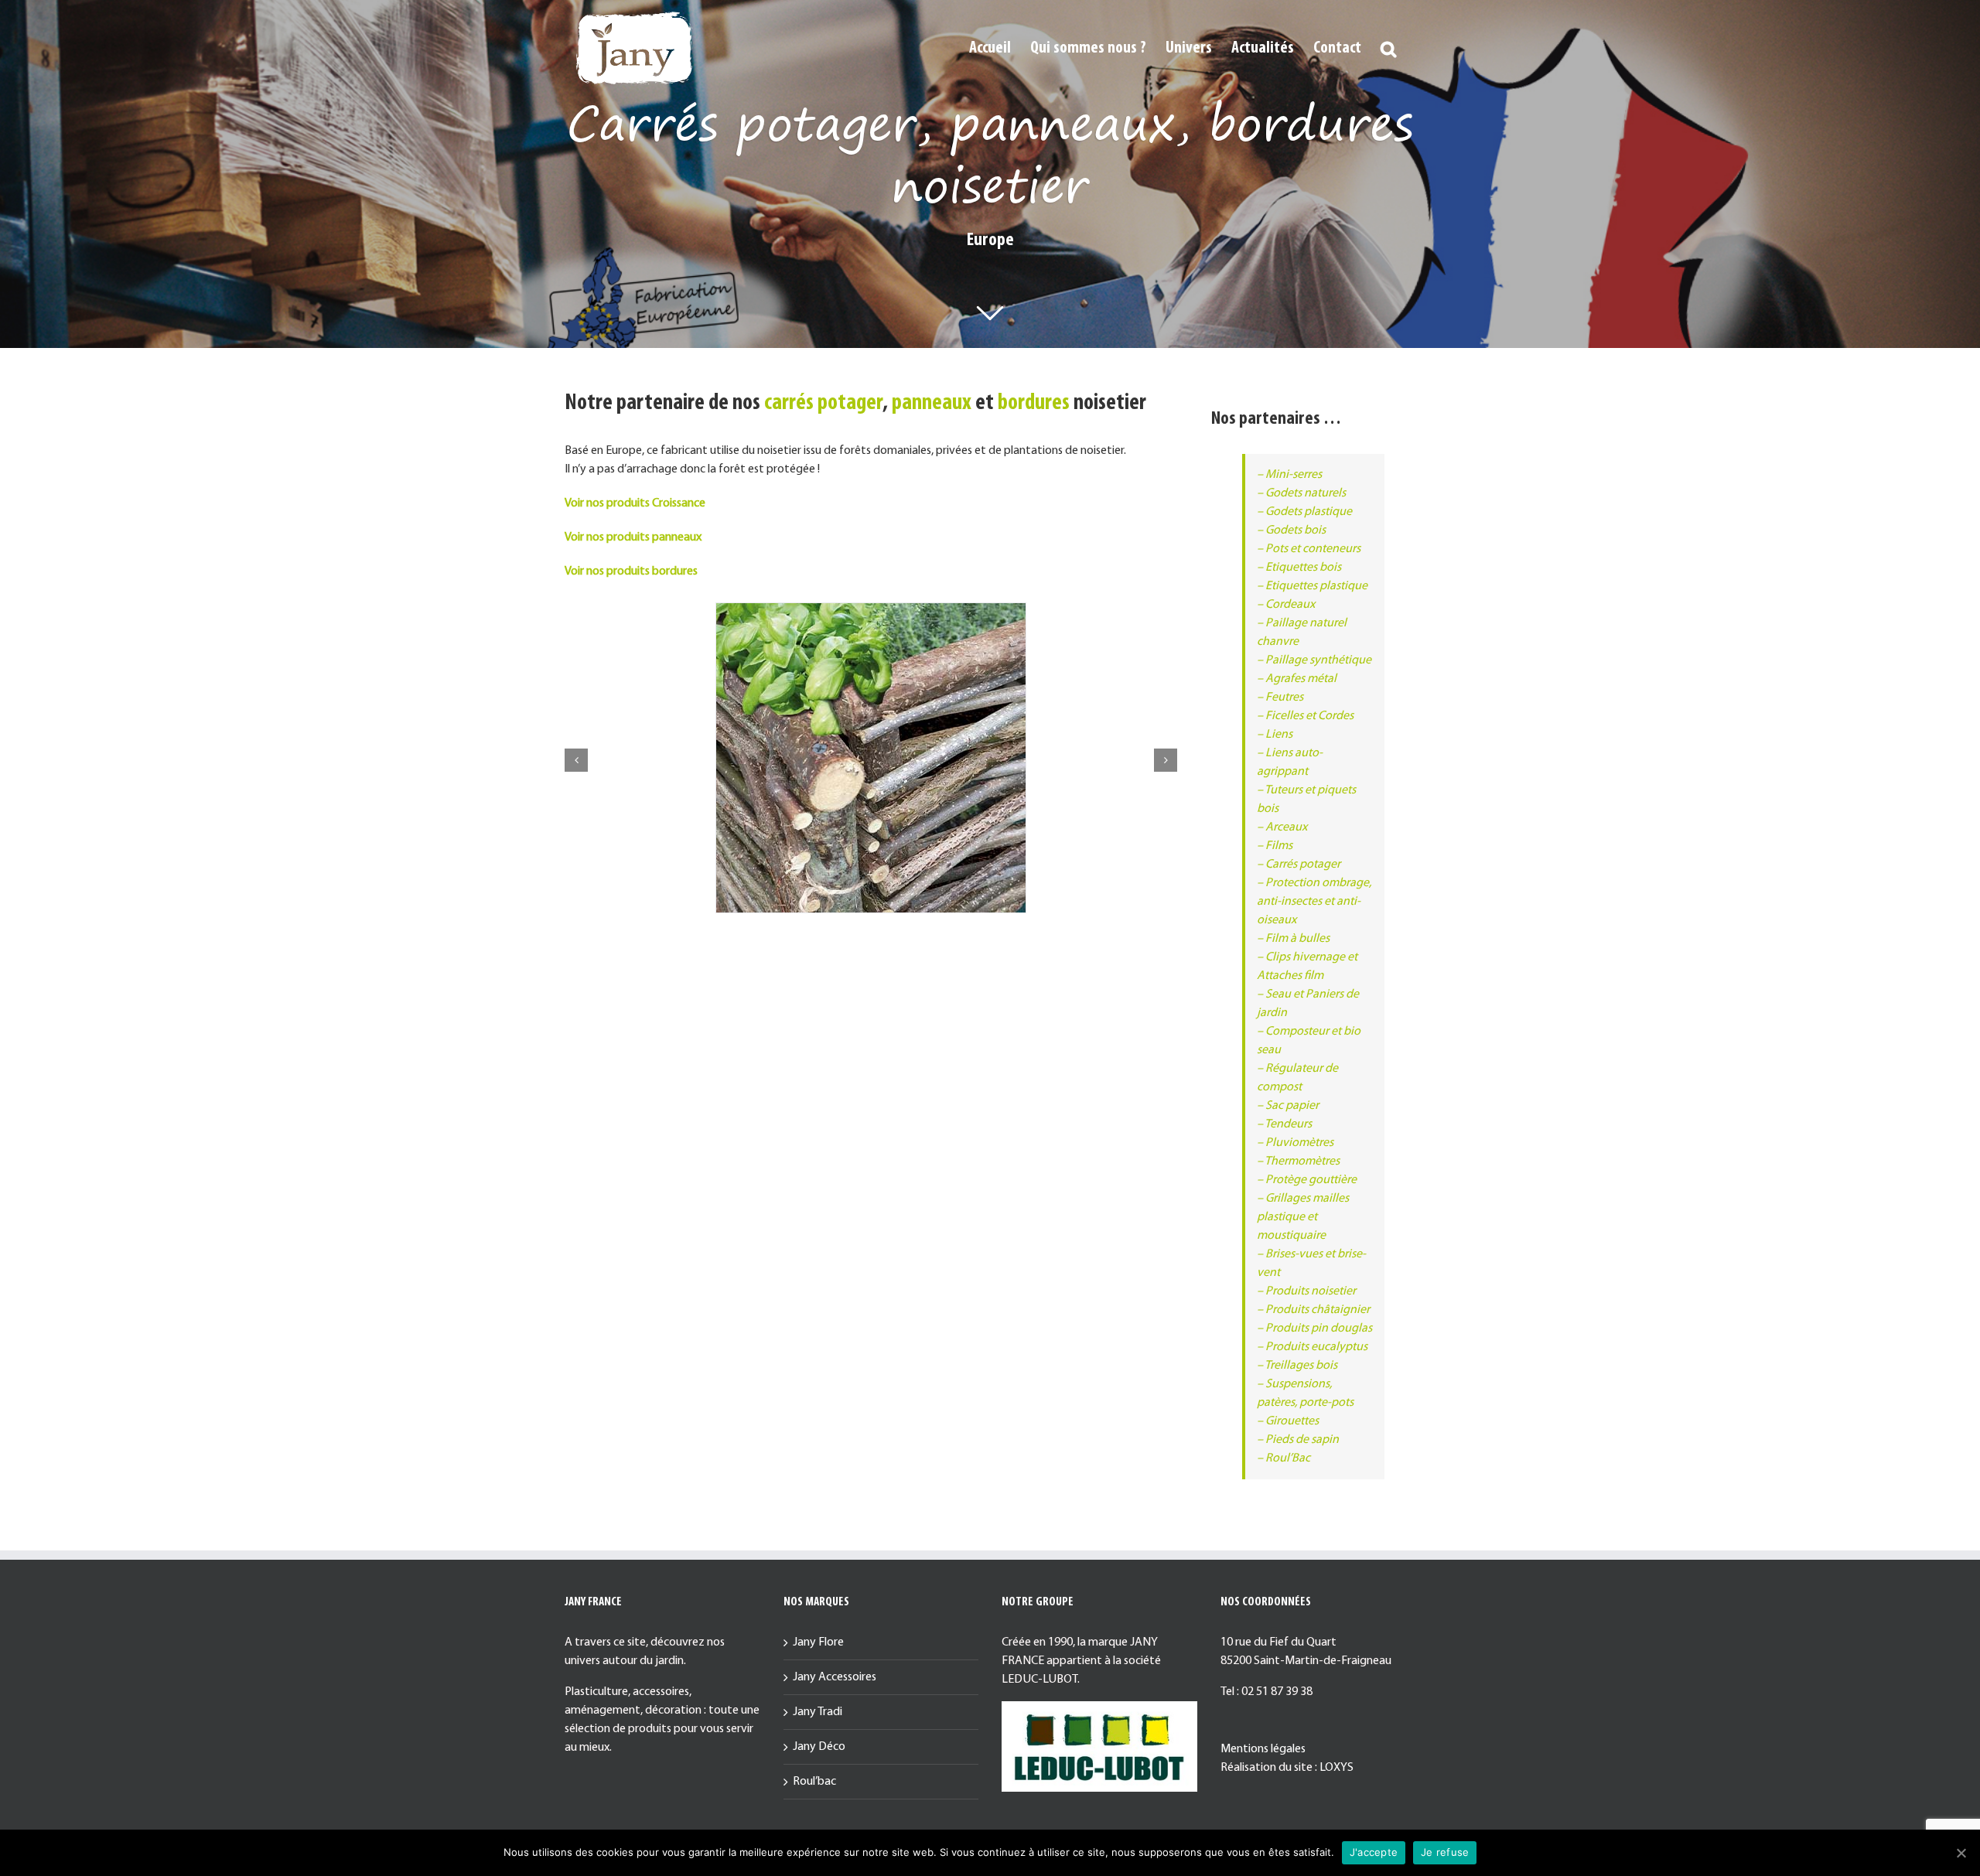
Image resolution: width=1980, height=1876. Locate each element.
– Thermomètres (1298, 1161)
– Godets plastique (1304, 512)
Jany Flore (818, 1642)
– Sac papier (1288, 1106)
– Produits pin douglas (1314, 1329)
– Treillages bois (1297, 1366)
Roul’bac (814, 1782)
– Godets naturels (1301, 493)
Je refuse (1445, 1852)
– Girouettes (1288, 1421)
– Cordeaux (1286, 605)
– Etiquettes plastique (1312, 586)
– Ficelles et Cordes (1305, 716)
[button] (1388, 48)
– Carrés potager (1299, 865)
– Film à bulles (1293, 939)
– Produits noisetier (1306, 1291)
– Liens (1275, 735)
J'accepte (1374, 1852)
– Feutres (1280, 698)
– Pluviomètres (1295, 1143)
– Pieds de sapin (1298, 1440)
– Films (1275, 846)
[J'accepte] (1961, 1853)
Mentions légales (1263, 1749)
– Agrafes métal (1297, 679)
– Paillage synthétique (1314, 660)
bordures (1034, 403)
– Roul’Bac (1284, 1458)
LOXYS (1336, 1768)
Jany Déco (819, 1747)
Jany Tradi (818, 1712)
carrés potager (823, 403)
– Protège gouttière (1307, 1180)
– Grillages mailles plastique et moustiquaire (1303, 1217)
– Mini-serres (1289, 475)
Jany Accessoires (835, 1677)
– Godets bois (1291, 530)
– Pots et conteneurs (1309, 549)
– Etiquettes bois (1299, 568)
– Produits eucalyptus (1312, 1347)
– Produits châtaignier (1313, 1310)
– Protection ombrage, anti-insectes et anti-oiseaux (1314, 902)
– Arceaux (1282, 827)
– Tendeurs (1284, 1124)
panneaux (932, 403)
